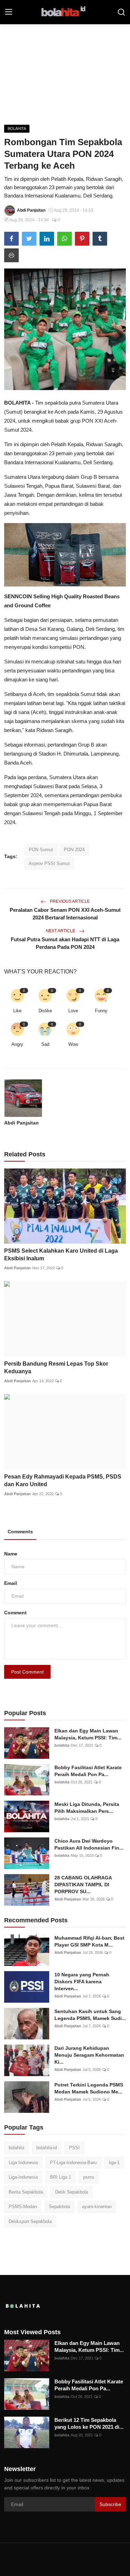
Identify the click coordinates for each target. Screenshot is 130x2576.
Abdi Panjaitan (21, 1123)
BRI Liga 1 (60, 2177)
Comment (15, 1613)
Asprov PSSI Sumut (49, 863)
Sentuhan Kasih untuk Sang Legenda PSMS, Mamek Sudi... (90, 2015)
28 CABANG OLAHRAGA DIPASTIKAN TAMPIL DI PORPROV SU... (83, 1885)
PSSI (74, 2148)
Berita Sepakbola (26, 2192)
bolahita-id (47, 2148)
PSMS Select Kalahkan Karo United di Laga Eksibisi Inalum (61, 1255)
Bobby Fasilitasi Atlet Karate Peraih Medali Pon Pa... (88, 1771)
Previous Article (69, 901)
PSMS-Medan (23, 2207)
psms (89, 2177)
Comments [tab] (20, 1532)
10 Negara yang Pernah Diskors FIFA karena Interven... (82, 1982)
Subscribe (110, 2504)
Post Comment (27, 1672)
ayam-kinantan (97, 2207)
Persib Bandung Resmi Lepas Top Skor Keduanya (56, 1368)
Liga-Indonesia (23, 2177)
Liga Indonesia (23, 2163)
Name (11, 1554)
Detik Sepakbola (72, 2192)
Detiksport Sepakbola (30, 2221)
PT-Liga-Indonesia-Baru (73, 2163)
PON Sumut (41, 850)
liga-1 (114, 2163)
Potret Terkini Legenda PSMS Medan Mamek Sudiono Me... (89, 2088)
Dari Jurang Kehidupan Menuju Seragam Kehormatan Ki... (89, 2055)
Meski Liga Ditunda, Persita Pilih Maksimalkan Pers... (87, 1808)
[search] (121, 12)
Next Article (61, 931)
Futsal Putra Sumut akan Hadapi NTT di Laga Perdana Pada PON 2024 (65, 943)
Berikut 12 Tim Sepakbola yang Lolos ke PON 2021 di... (89, 2423)
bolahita (62, 1745)
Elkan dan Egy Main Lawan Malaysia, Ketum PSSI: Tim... (88, 1734)
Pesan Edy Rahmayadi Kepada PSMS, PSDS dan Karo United (63, 1480)
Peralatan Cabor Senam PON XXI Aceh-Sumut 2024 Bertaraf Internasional (65, 914)
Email (11, 1583)
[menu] (9, 12)
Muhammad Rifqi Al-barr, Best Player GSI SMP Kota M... (89, 1941)
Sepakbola (59, 2207)
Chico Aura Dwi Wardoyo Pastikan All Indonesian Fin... (89, 1844)
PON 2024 (74, 850)
